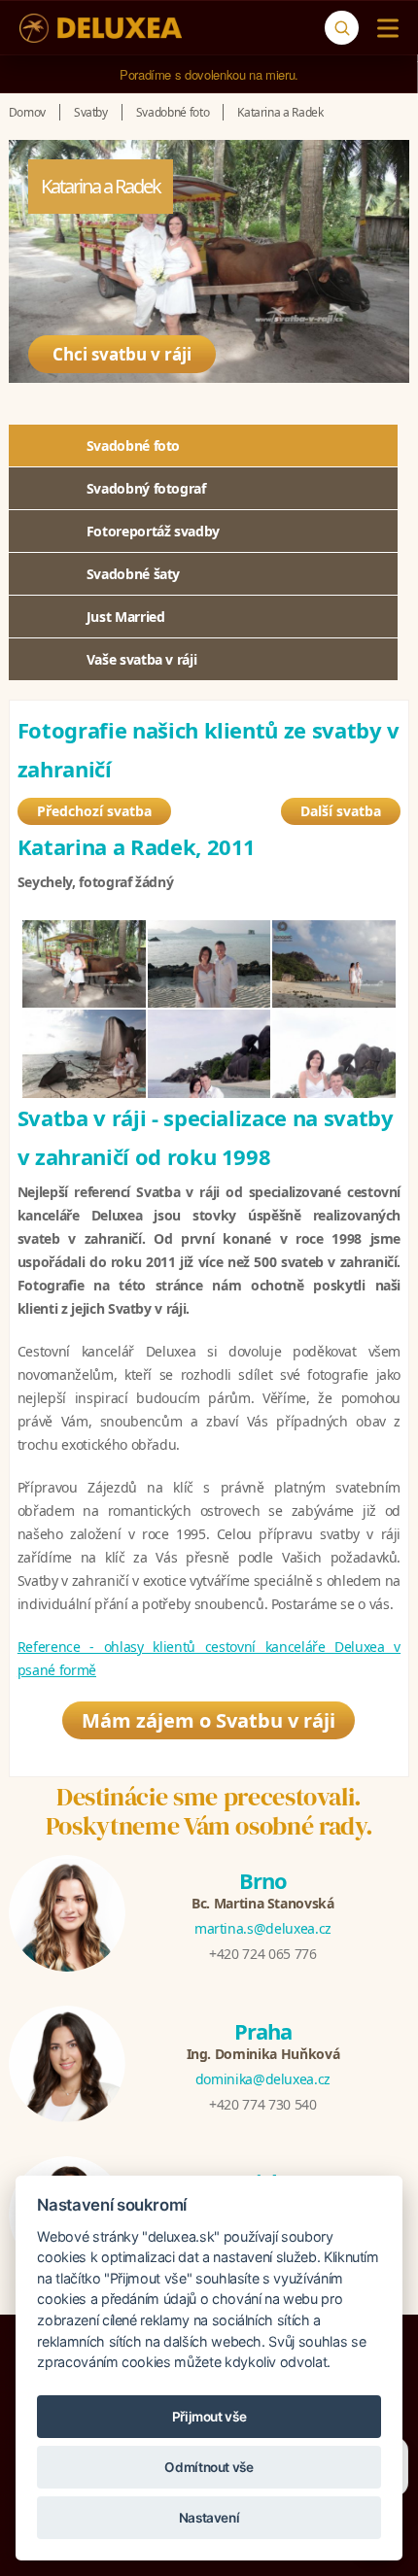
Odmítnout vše (209, 2467)
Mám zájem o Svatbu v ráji (209, 1720)
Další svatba (341, 811)
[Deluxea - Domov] (101, 28)
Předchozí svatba (94, 811)
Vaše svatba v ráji (142, 659)
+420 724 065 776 (262, 1954)
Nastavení (209, 2518)
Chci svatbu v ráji (122, 354)
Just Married (126, 617)
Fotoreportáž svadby (153, 531)
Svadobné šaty (133, 574)
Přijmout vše (209, 2417)
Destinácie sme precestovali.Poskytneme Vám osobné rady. (209, 1811)
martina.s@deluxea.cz (263, 1928)
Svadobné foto (133, 446)
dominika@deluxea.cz (263, 2079)
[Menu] (383, 28)
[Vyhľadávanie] (342, 28)
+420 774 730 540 (262, 2104)
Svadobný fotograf (146, 488)
